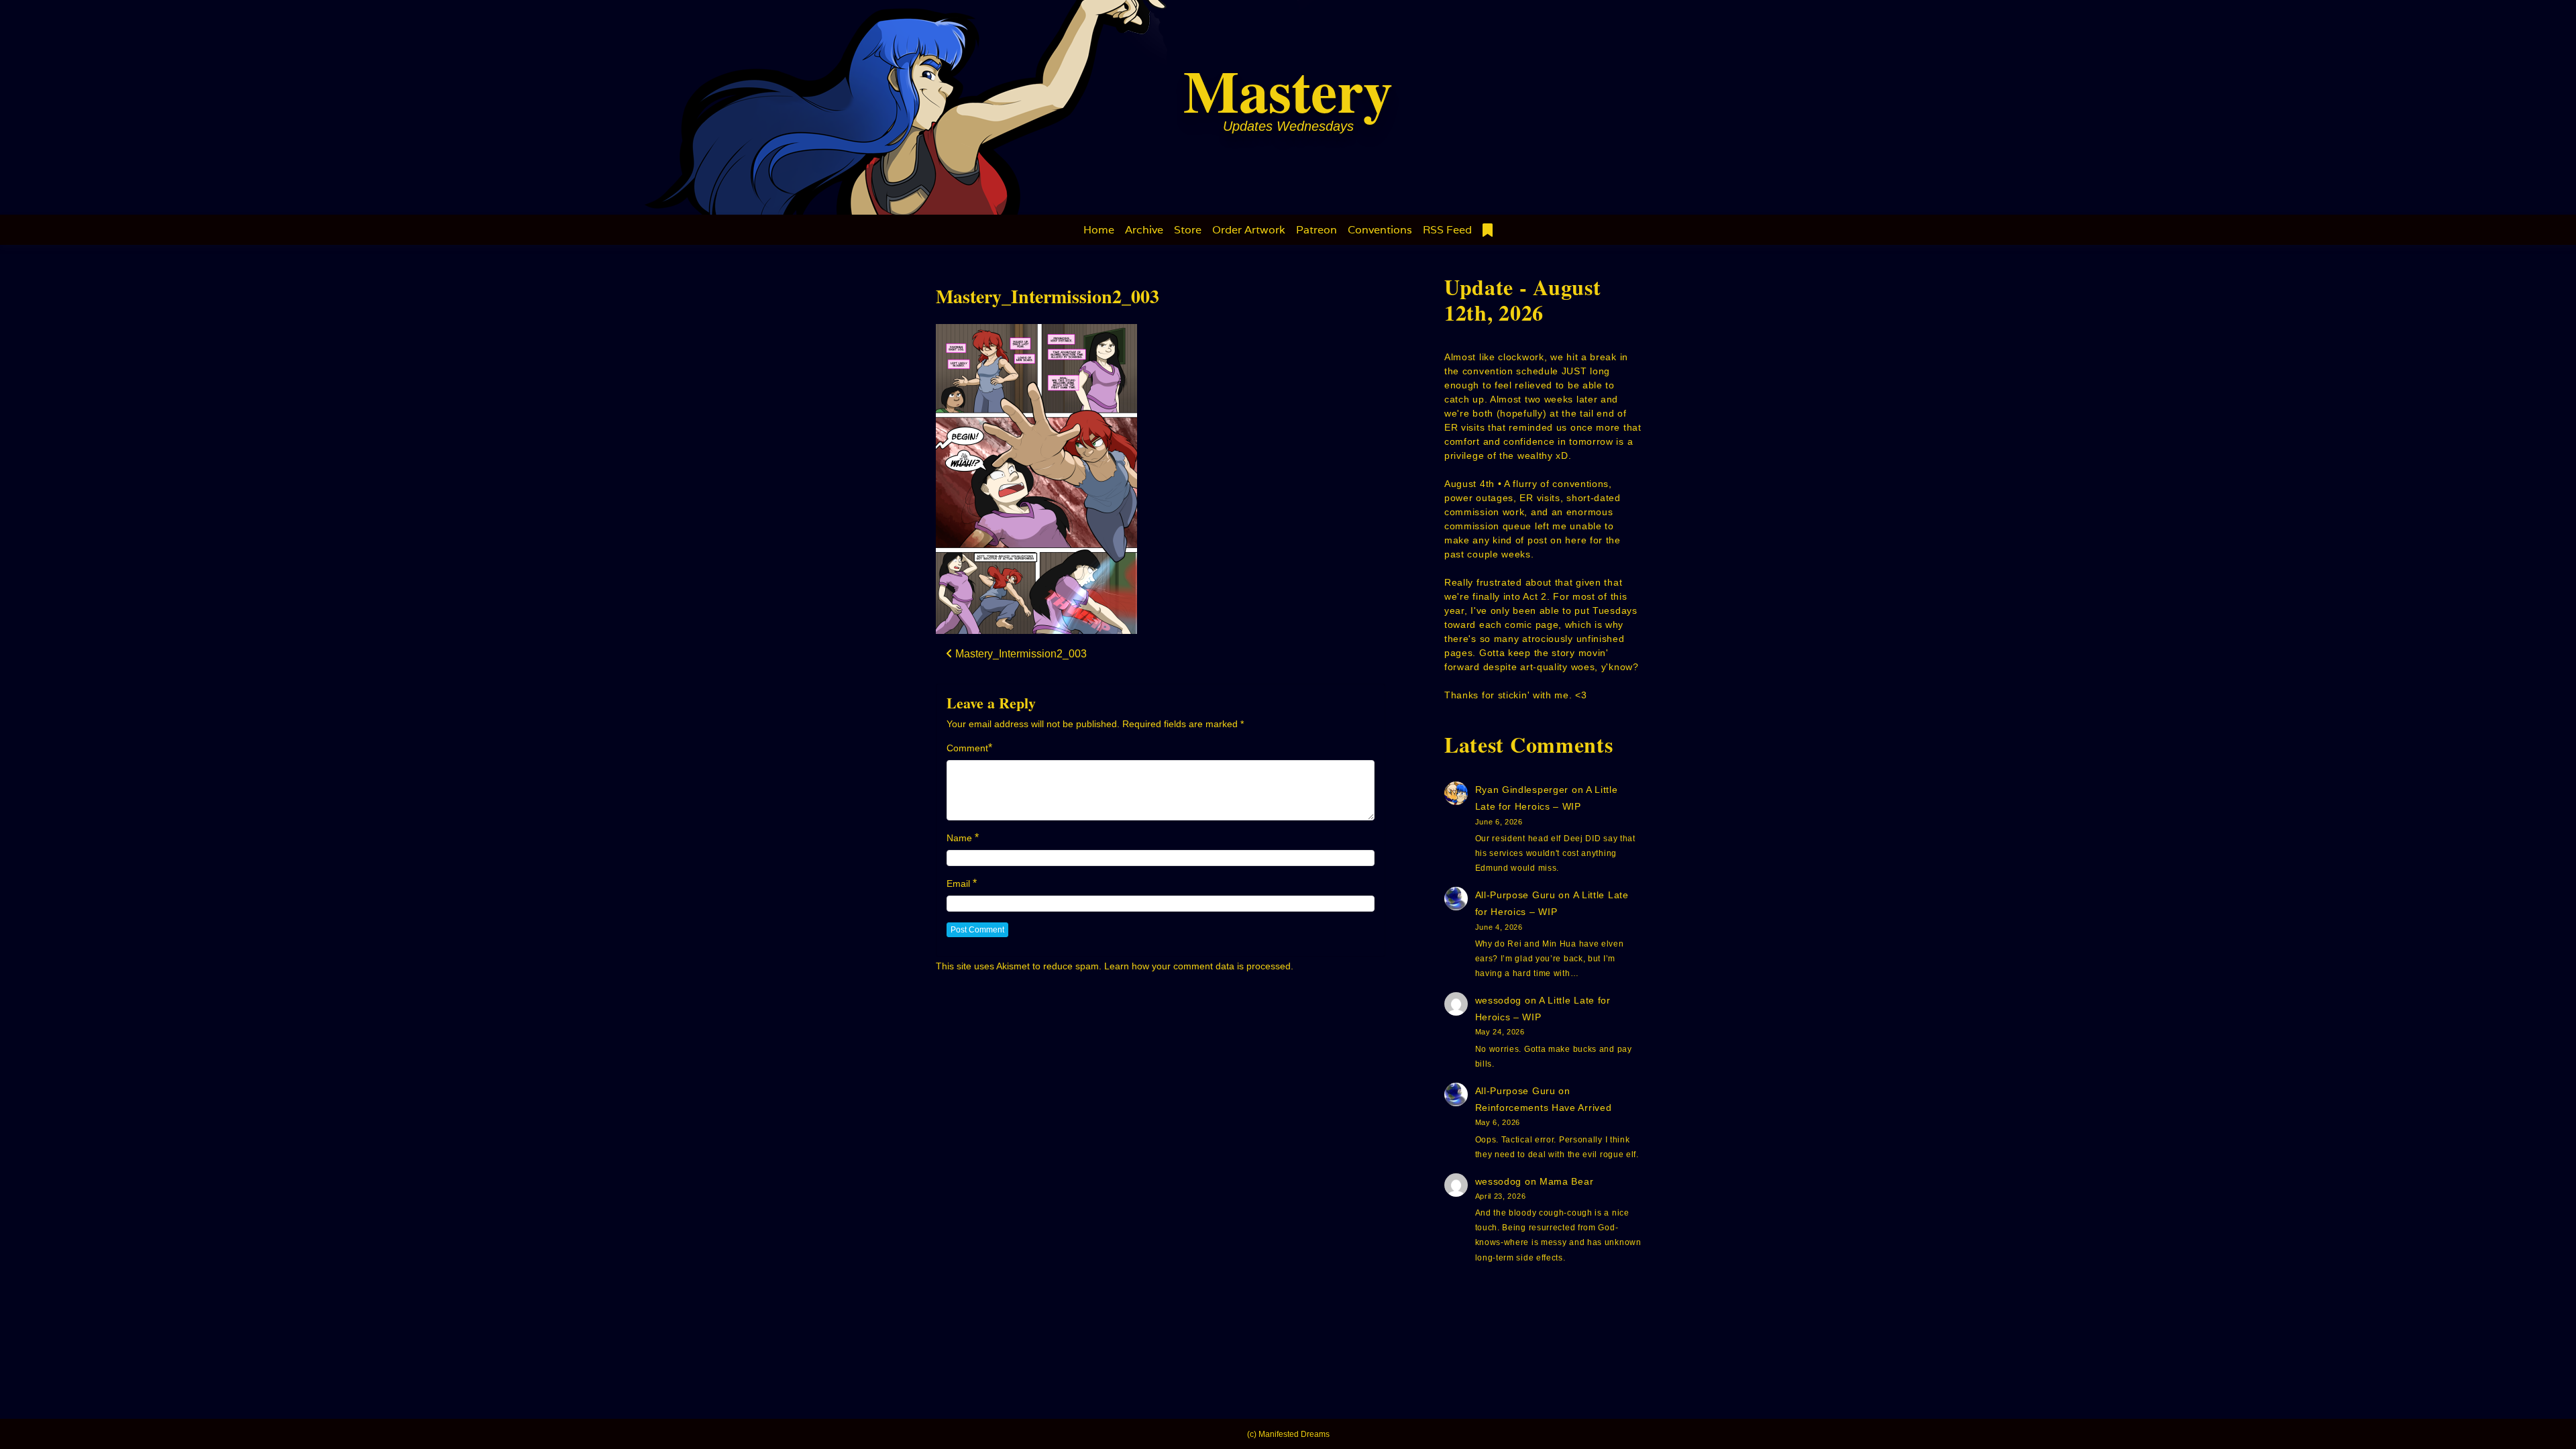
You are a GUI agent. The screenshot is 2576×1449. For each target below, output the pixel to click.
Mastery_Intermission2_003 (1048, 296)
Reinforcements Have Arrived (1544, 1108)
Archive (1144, 230)
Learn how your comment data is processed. (1199, 966)
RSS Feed (1447, 230)
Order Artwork (1249, 230)
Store (1188, 230)
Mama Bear (1566, 1181)
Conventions (1380, 230)
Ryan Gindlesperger (1522, 790)
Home (1099, 230)
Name (959, 838)
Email (958, 883)
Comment (967, 748)
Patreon (1317, 230)
